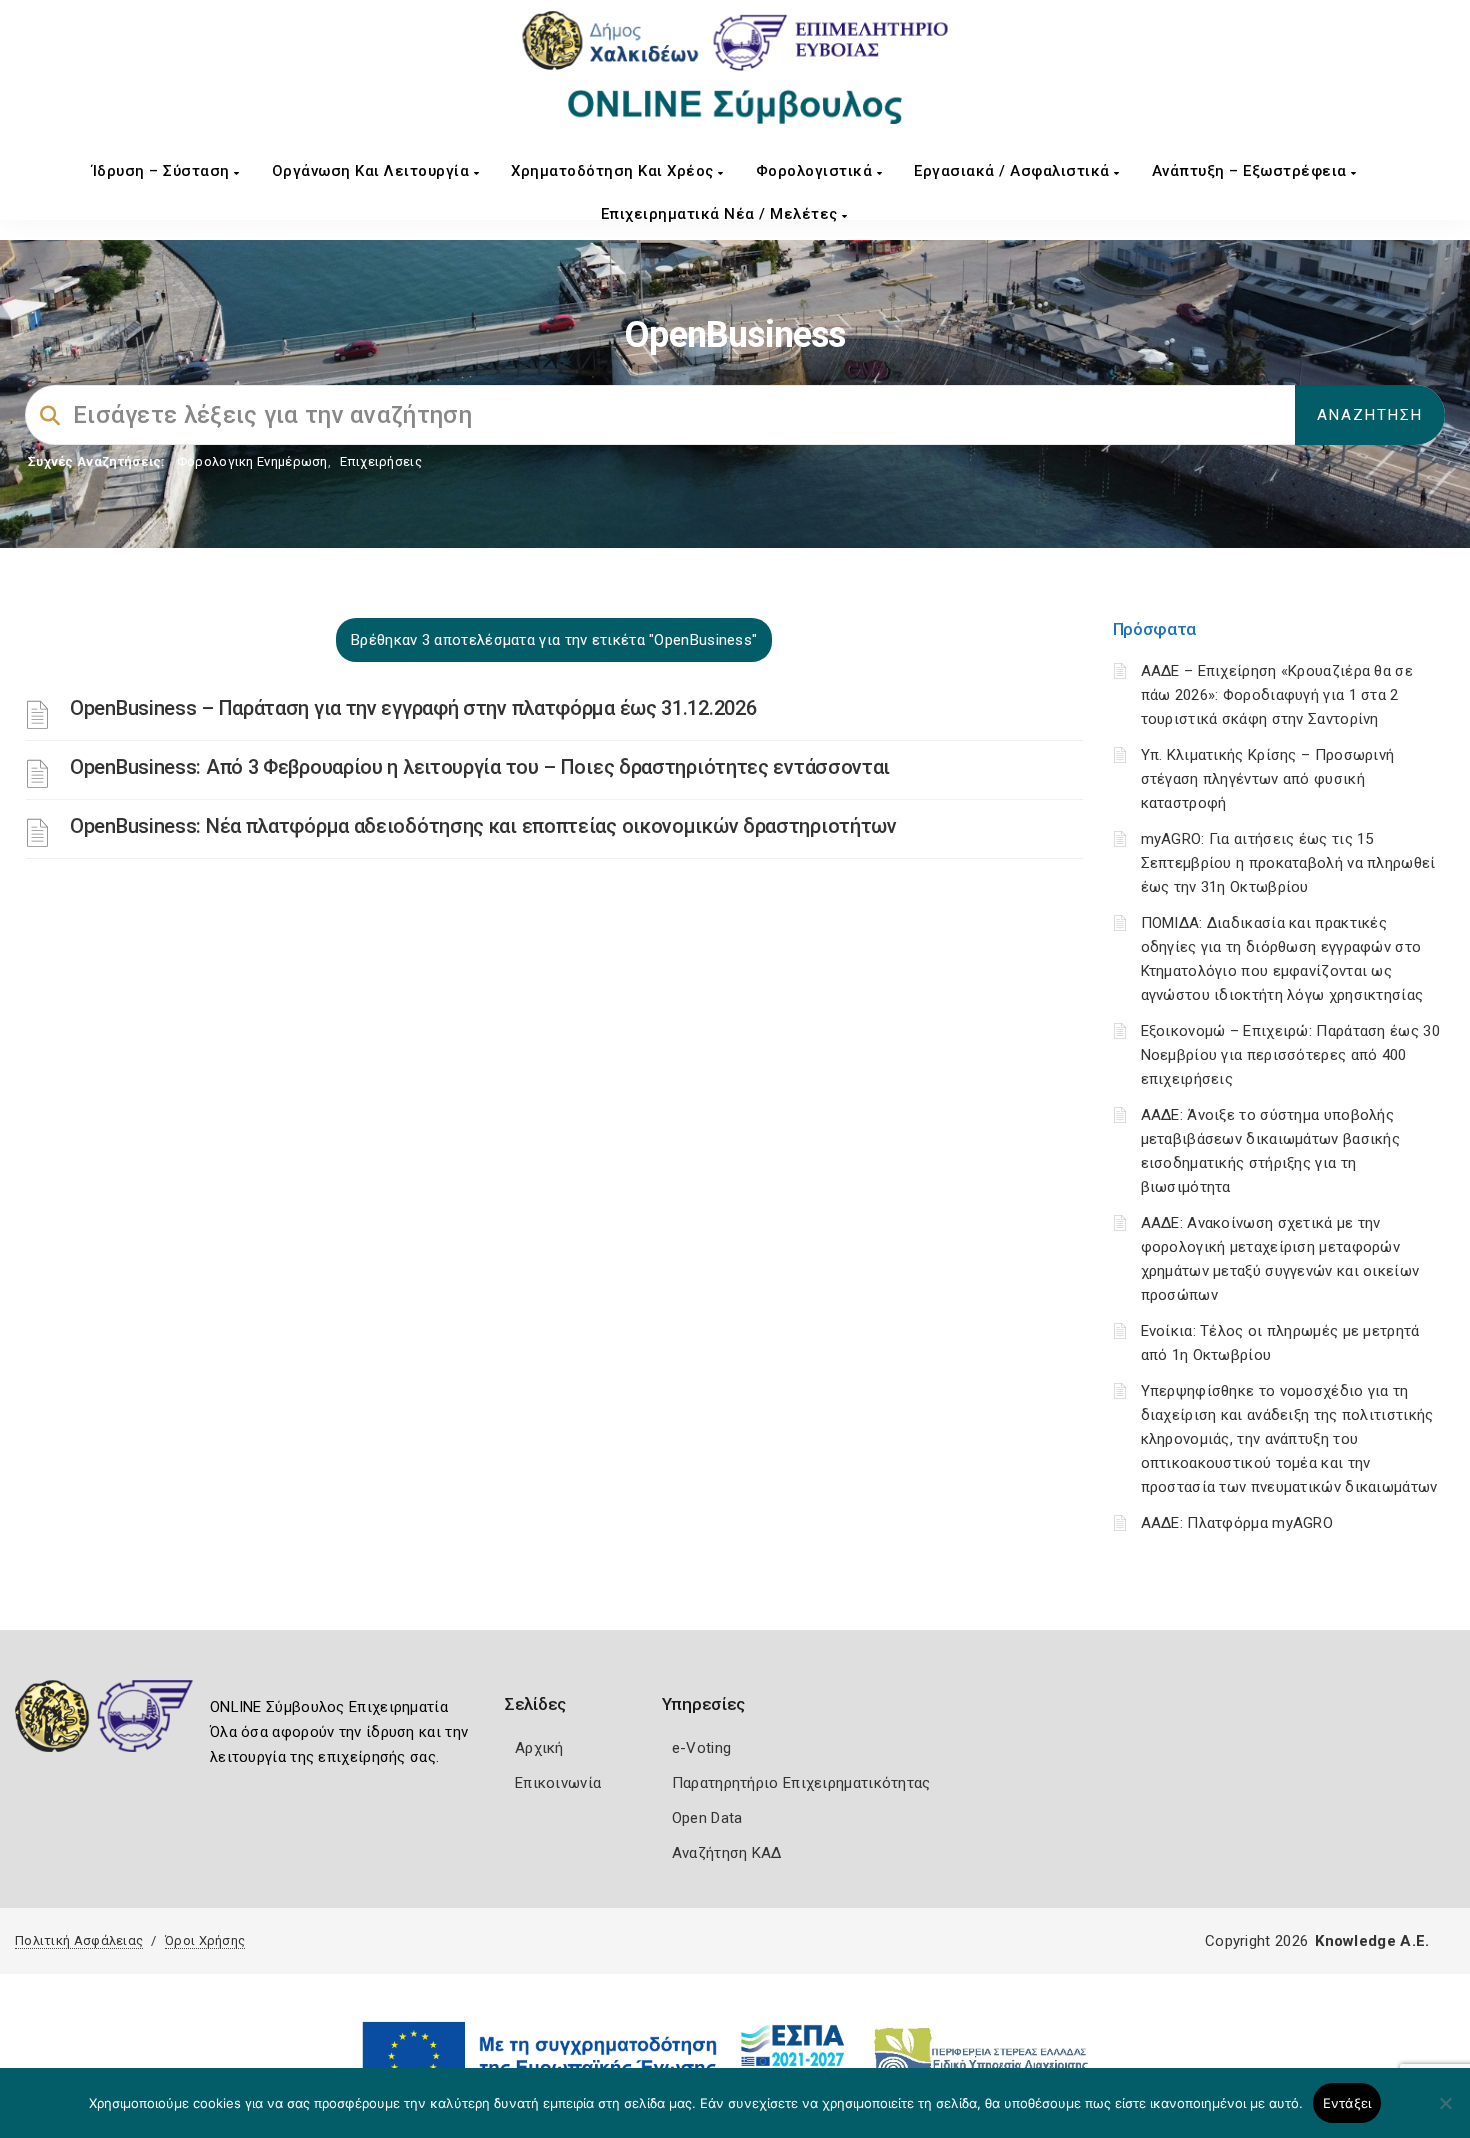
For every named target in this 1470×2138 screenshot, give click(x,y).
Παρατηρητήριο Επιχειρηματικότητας (801, 1783)
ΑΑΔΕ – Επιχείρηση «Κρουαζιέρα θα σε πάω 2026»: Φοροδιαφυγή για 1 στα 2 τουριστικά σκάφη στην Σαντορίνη (1277, 695)
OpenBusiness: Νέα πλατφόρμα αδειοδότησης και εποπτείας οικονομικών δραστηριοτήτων (483, 826)
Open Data (707, 1818)
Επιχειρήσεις (381, 461)
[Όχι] (1445, 2113)
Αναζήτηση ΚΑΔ (727, 1853)
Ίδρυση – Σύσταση (163, 171)
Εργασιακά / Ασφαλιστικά (1014, 171)
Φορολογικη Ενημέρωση (252, 461)
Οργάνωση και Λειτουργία (373, 171)
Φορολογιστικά (816, 171)
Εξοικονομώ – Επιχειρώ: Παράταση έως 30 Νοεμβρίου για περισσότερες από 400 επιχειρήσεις (1290, 1055)
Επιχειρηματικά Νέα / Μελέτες (722, 214)
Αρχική (539, 1748)
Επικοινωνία (558, 1783)
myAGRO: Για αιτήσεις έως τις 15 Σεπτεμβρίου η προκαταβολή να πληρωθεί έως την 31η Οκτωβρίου (1288, 863)
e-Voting (701, 1748)
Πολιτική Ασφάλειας (79, 1940)
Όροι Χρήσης (205, 1940)
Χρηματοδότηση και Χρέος (614, 171)
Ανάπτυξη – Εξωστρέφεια (1252, 171)
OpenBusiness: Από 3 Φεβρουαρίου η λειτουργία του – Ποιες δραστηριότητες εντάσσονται (480, 767)
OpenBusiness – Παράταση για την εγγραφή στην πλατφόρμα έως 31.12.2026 (413, 708)
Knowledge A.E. (1372, 1941)
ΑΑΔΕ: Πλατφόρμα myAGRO (1237, 1523)
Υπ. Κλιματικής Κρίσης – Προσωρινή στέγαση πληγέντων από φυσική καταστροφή (1268, 779)
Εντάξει (1347, 2103)
